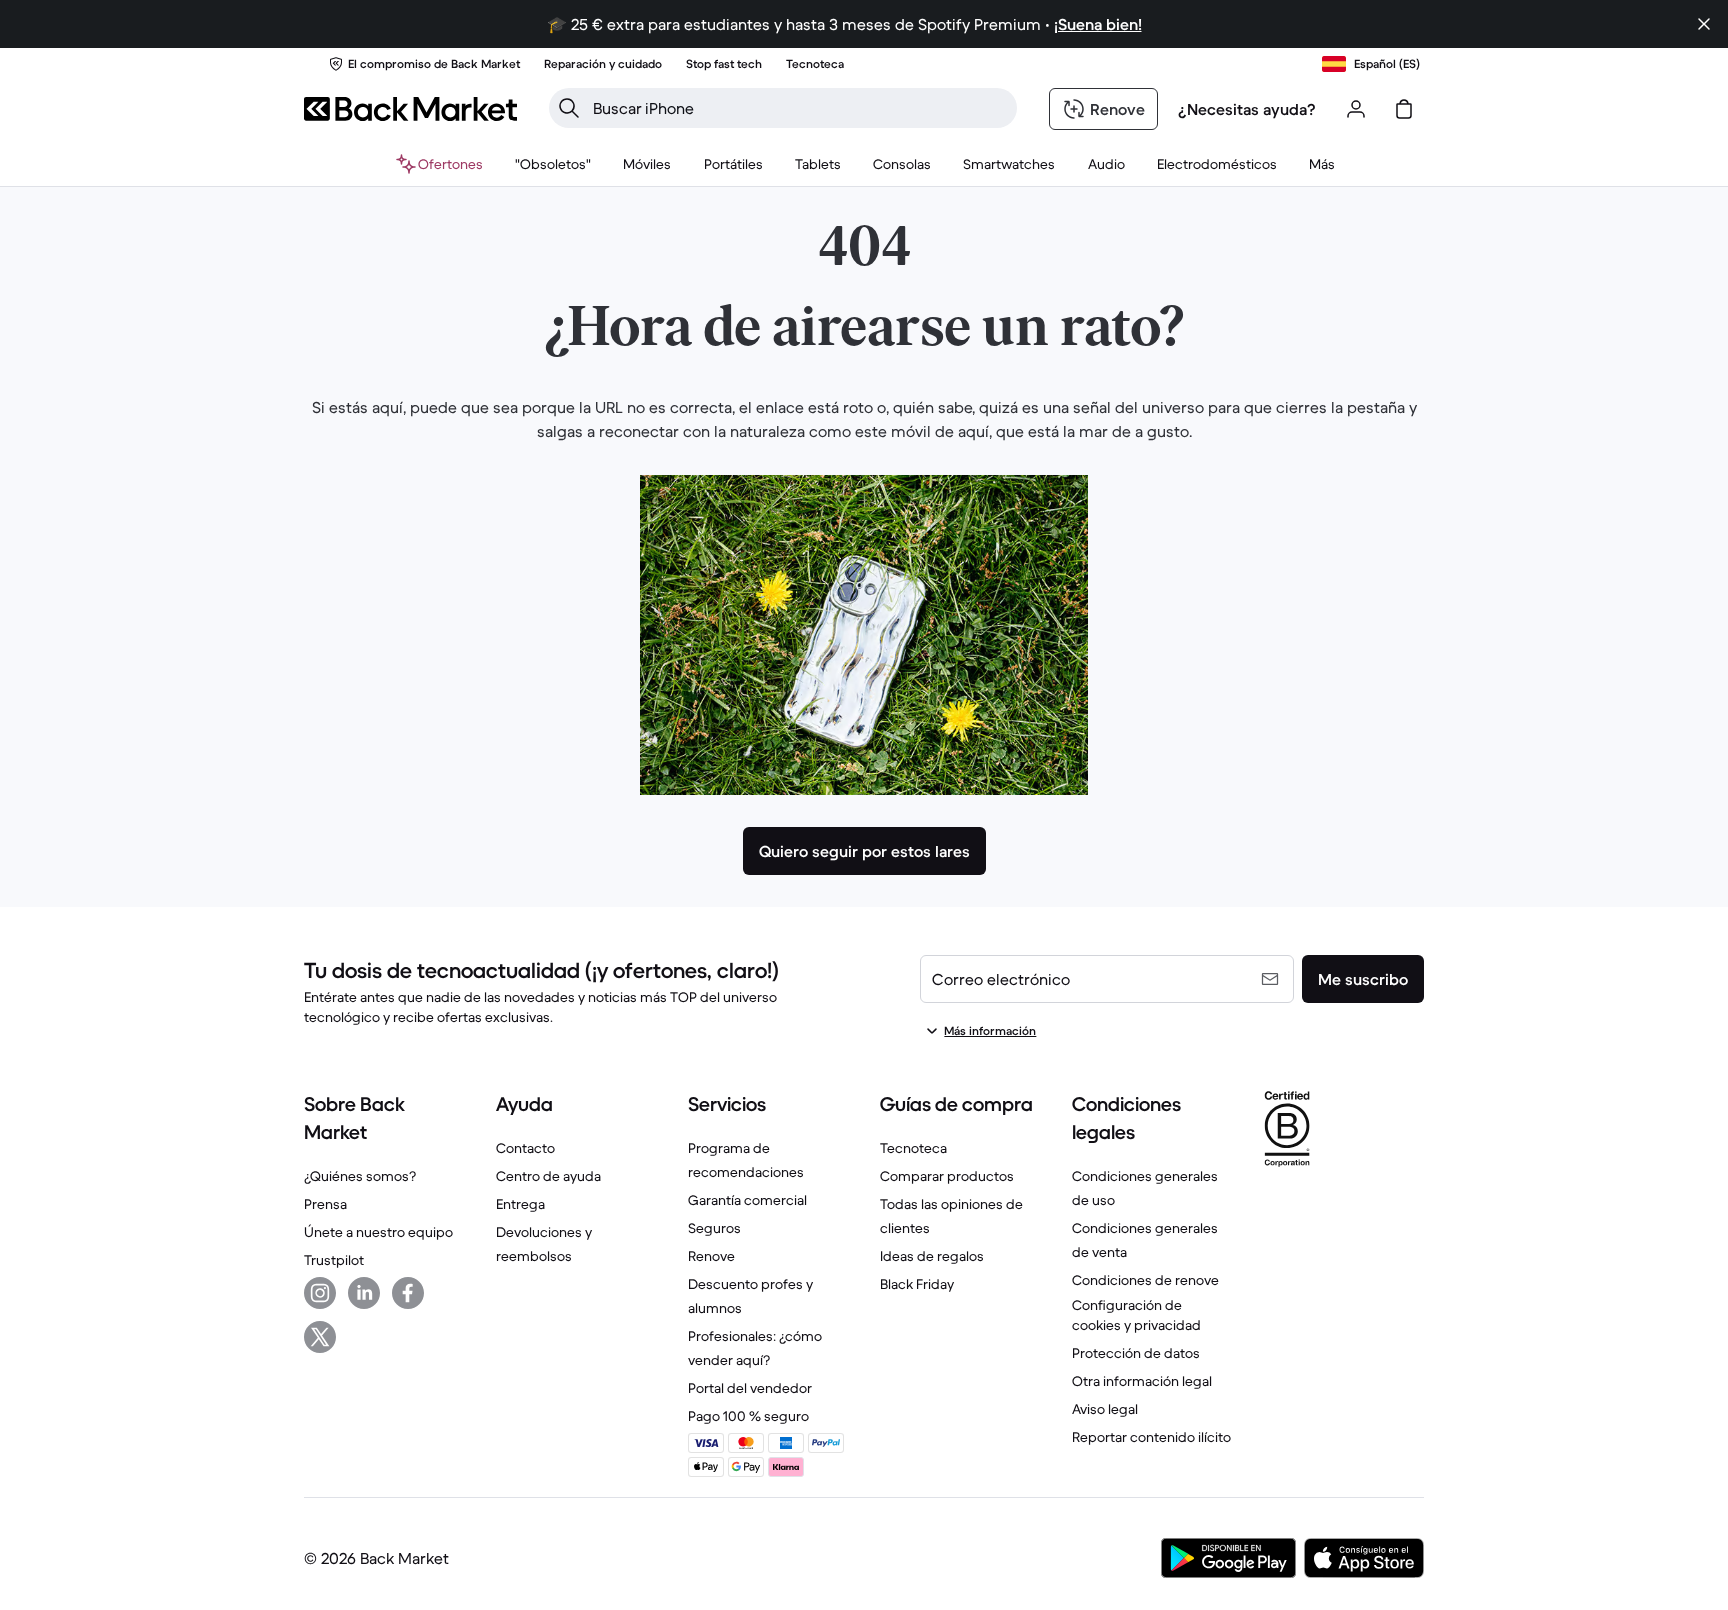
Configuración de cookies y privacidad (1136, 1315)
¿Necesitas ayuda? (1247, 109)
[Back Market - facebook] (408, 1293)
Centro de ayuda (548, 1176)
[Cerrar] (1704, 24)
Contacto (525, 1148)
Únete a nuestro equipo (378, 1232)
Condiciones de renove (1145, 1280)
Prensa (325, 1204)
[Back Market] (410, 109)
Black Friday (917, 1284)
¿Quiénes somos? (360, 1176)
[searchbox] (799, 108)
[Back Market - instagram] (320, 1293)
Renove (711, 1256)
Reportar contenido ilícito (1151, 1437)
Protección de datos (1136, 1353)
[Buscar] (569, 108)
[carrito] (1404, 109)
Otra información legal (1142, 1381)
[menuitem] (647, 164)
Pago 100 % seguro (748, 1416)
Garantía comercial (747, 1200)
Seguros (714, 1228)
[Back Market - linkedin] (364, 1293)
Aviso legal (1105, 1409)
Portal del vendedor (750, 1388)
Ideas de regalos (932, 1256)
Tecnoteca (913, 1148)
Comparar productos (947, 1176)
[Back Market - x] (320, 1337)
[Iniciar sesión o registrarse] (1356, 109)
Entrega (520, 1204)
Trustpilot (334, 1260)
